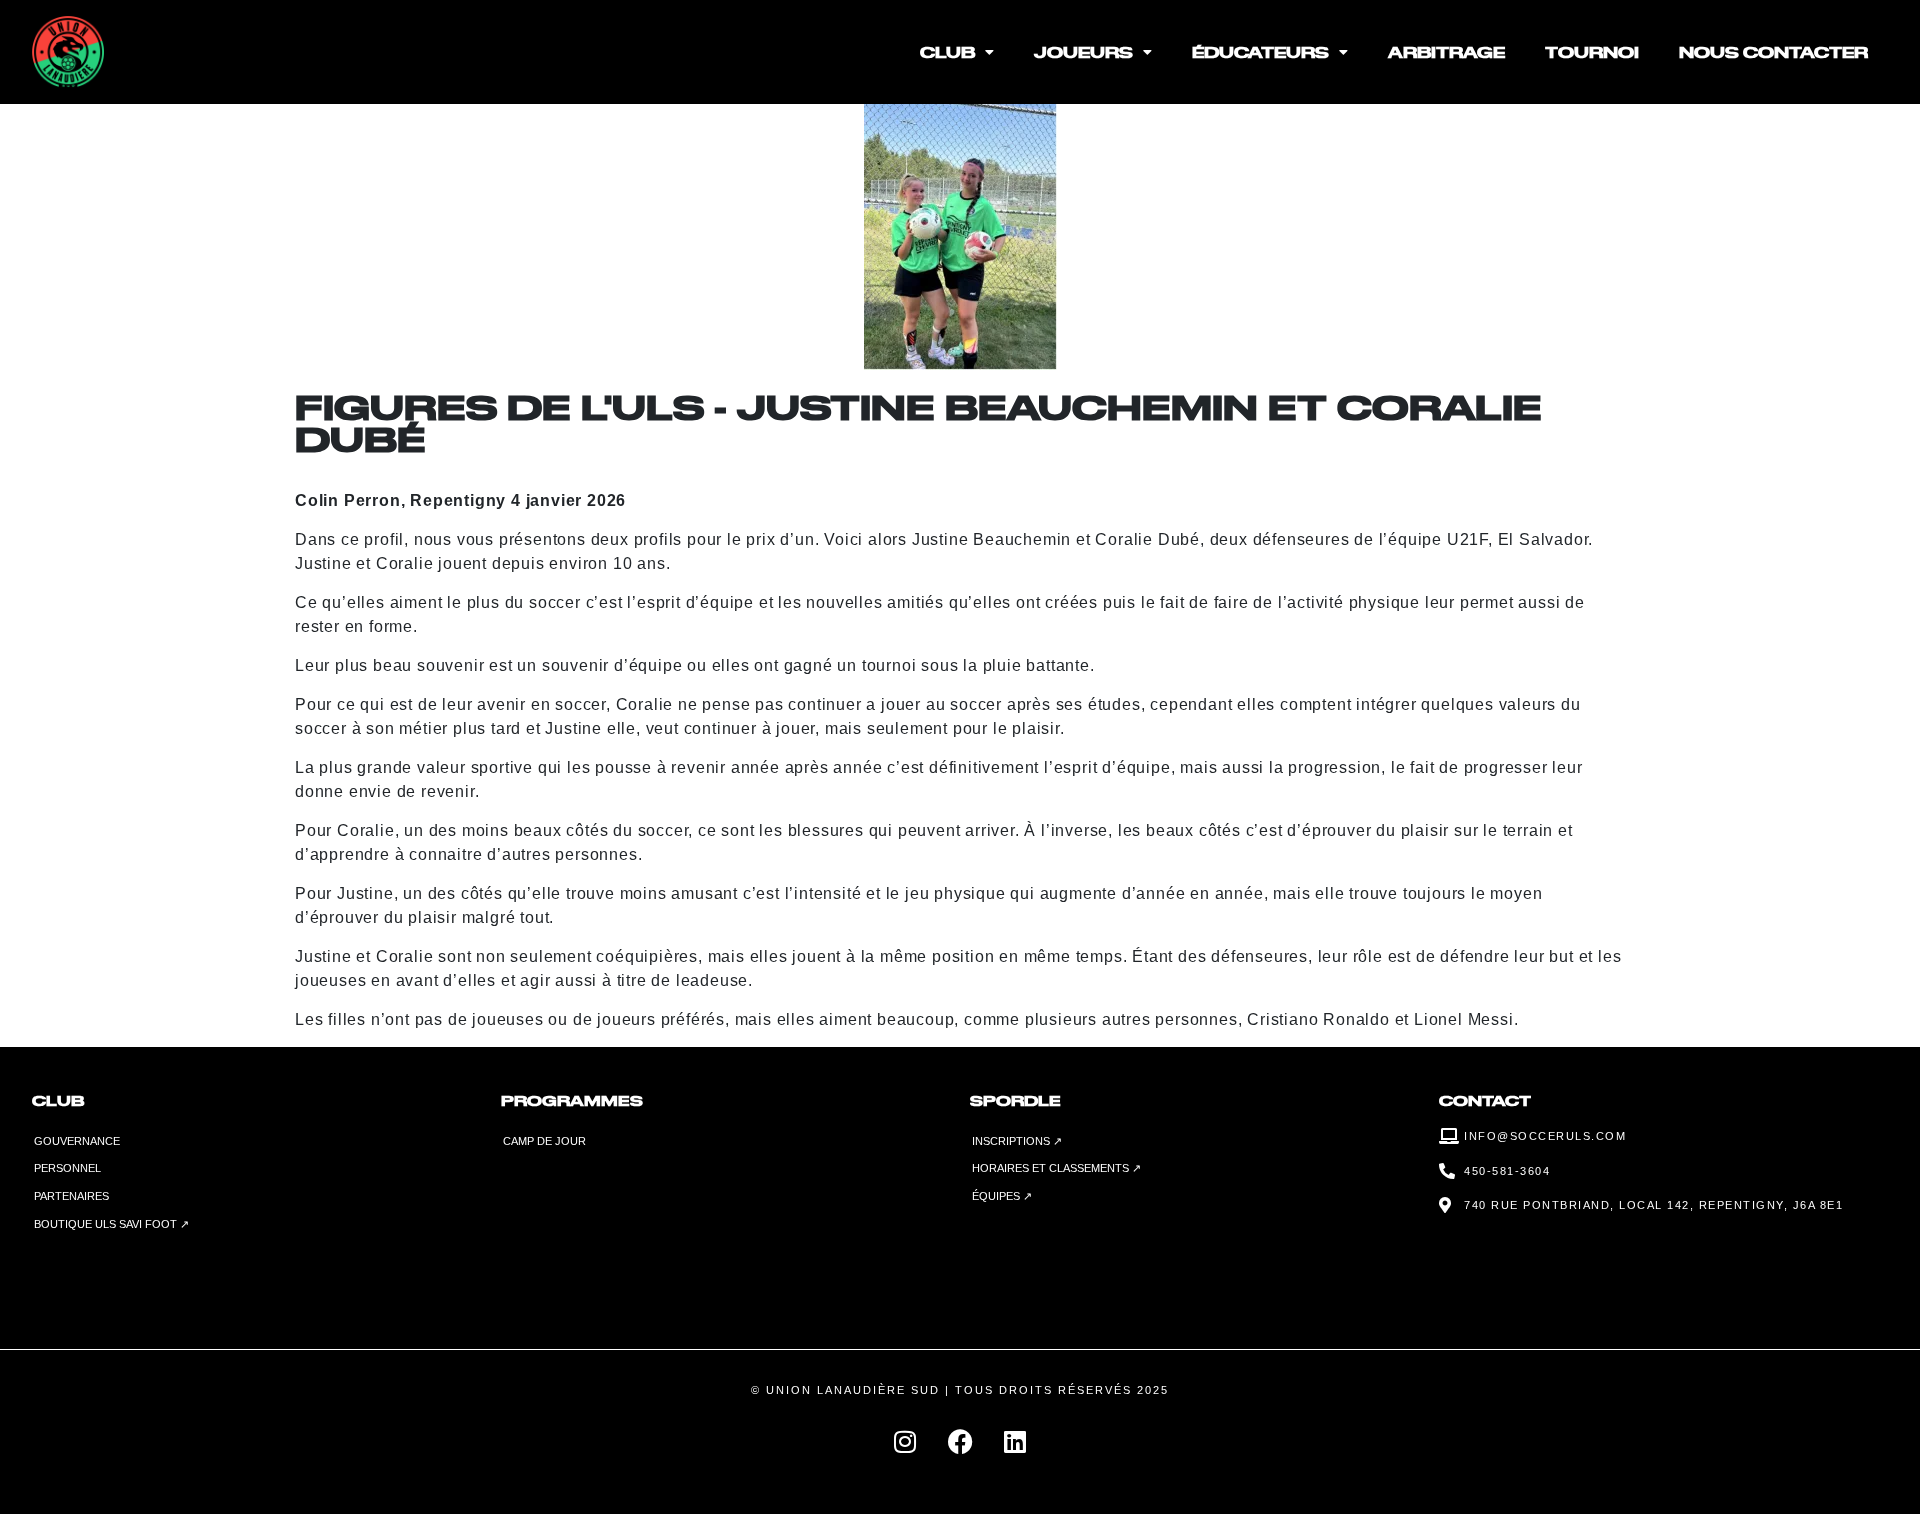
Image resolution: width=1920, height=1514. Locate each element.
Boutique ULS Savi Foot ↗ (111, 1224)
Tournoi (1592, 51)
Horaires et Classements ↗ (1056, 1168)
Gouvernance (77, 1141)
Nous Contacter (1773, 51)
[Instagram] (905, 1441)
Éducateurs (1260, 51)
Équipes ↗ (1002, 1196)
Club (947, 51)
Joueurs (1083, 51)
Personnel (67, 1168)
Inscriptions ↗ (1017, 1141)
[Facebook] (960, 1441)
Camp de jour (544, 1141)
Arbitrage (1446, 51)
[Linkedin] (1015, 1441)
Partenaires (71, 1196)
